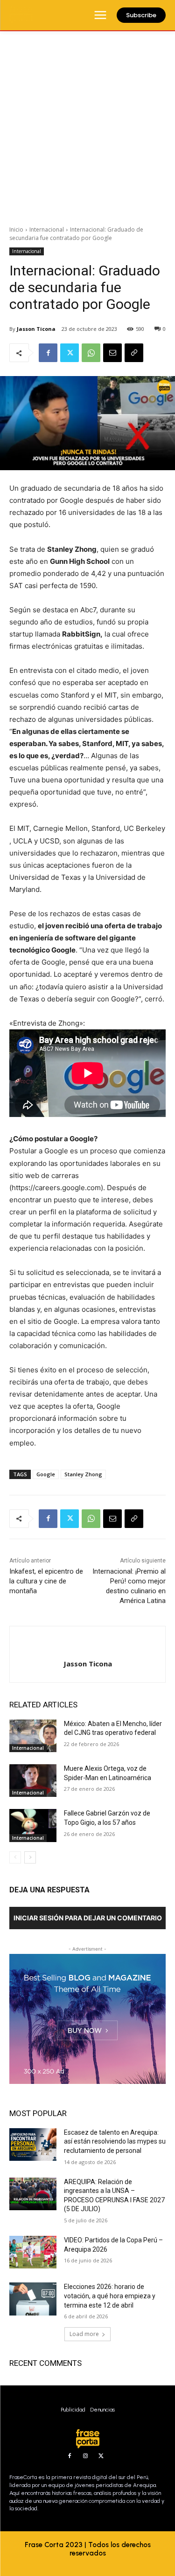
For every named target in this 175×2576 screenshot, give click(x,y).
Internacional (47, 230)
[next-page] (30, 1857)
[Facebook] (48, 353)
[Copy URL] (134, 353)
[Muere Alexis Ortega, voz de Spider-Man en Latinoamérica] (33, 1781)
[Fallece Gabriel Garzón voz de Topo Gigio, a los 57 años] (33, 1825)
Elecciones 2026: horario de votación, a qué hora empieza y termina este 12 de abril (110, 2296)
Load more (84, 2334)
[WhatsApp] (91, 353)
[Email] (112, 353)
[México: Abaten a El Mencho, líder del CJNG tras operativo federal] (33, 1736)
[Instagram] (85, 2456)
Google (46, 1474)
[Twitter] (70, 353)
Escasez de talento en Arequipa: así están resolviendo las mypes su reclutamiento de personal (115, 2141)
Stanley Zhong (83, 1474)
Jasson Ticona (36, 329)
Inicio (16, 230)
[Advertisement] (87, 123)
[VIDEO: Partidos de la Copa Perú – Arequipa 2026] (33, 2252)
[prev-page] (15, 1857)
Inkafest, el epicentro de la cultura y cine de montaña (46, 1581)
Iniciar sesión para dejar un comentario (88, 1918)
